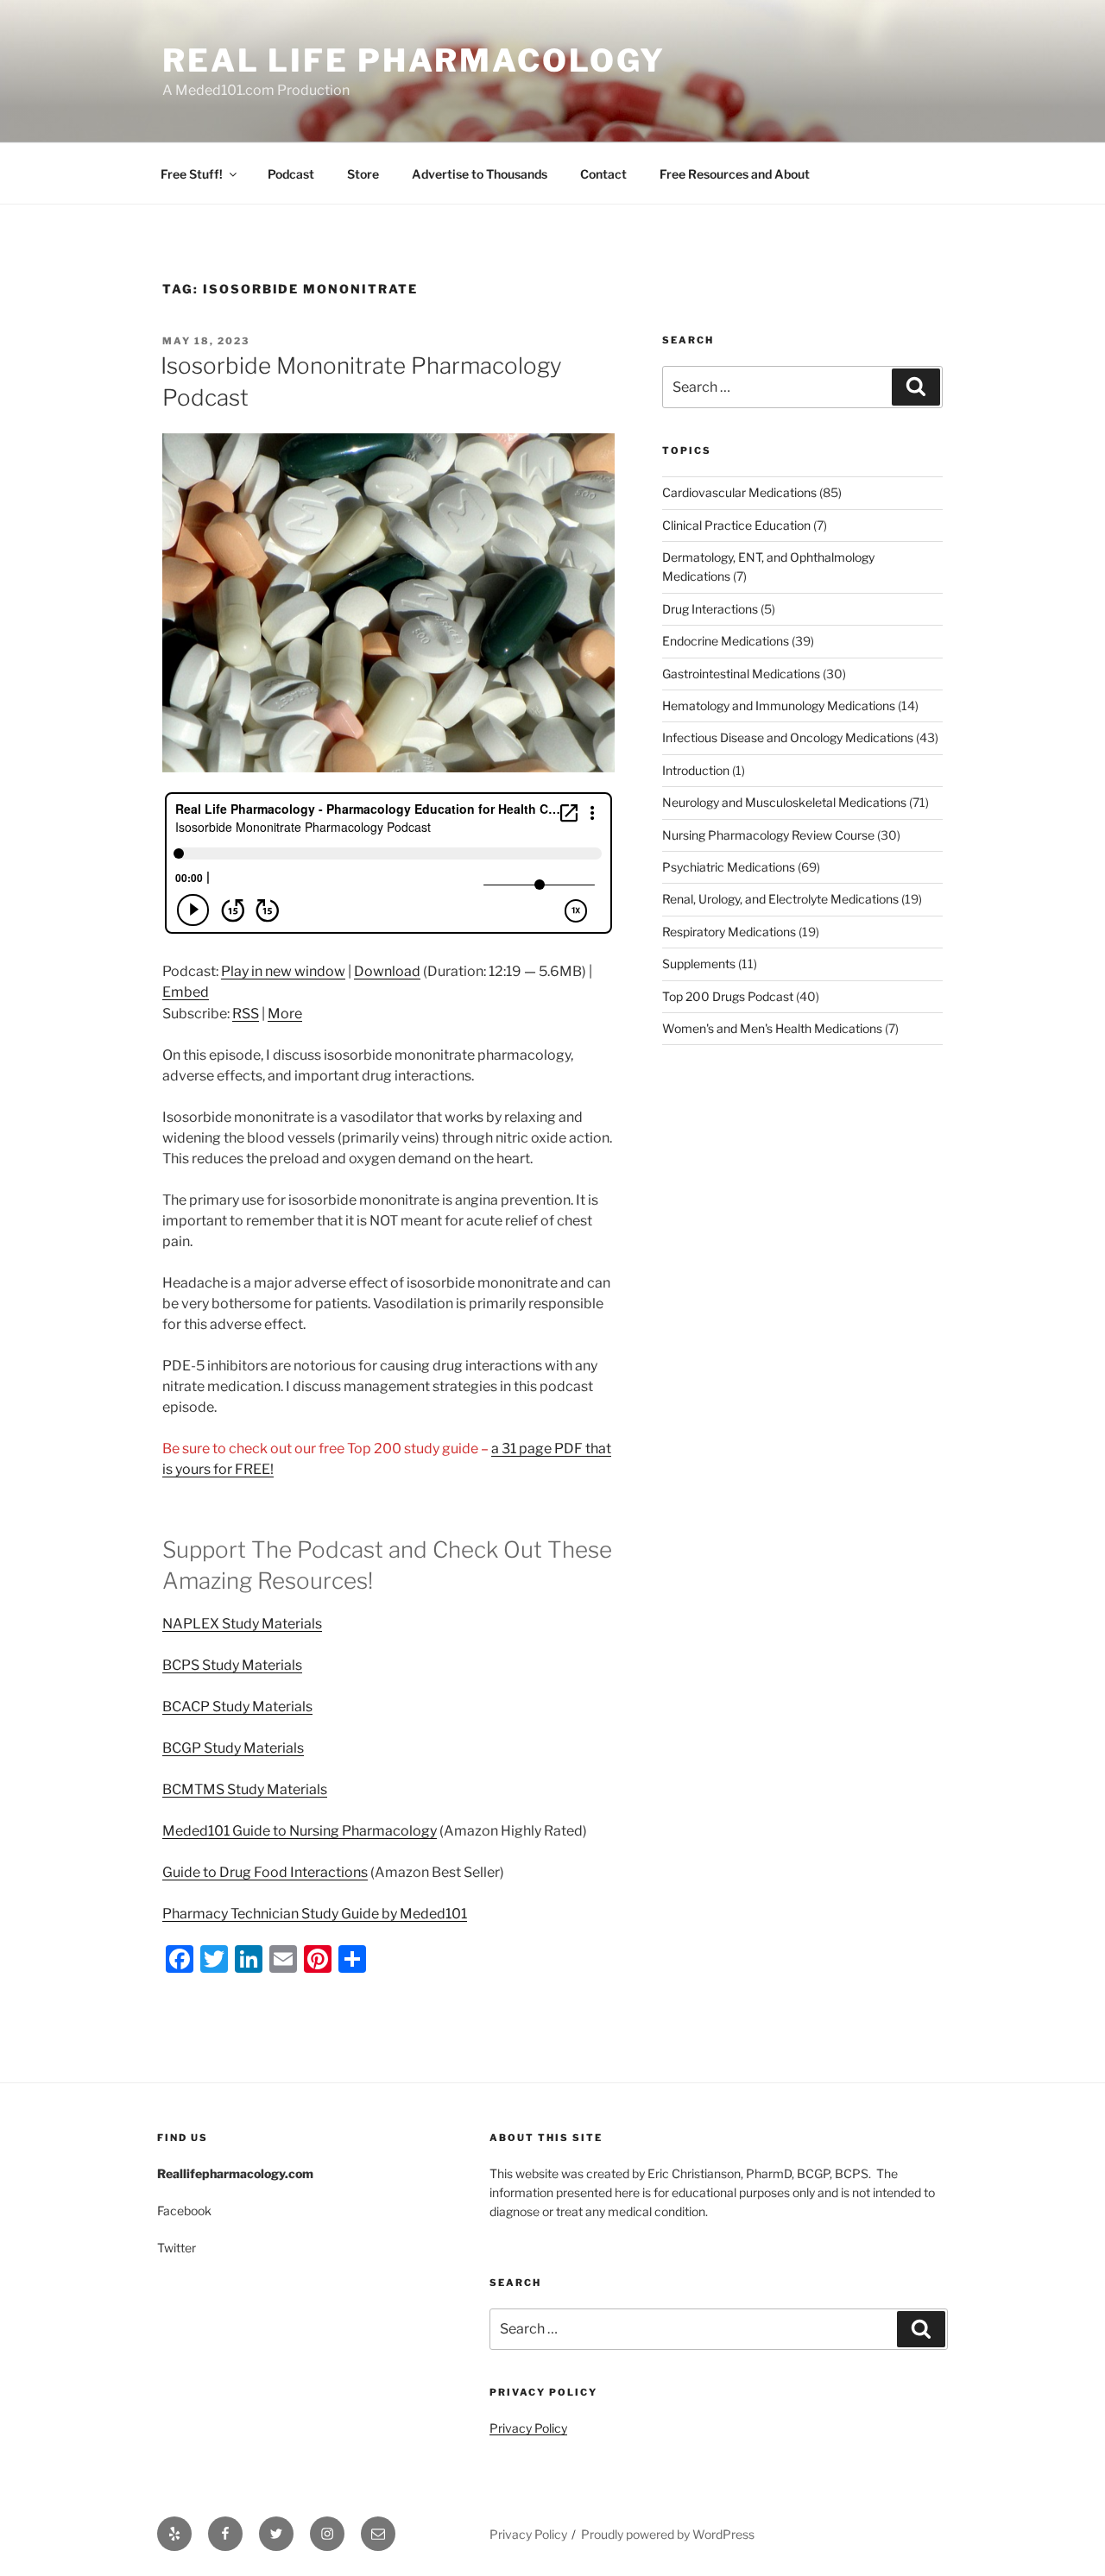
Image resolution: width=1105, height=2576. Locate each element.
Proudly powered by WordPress (668, 2534)
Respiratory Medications (729, 932)
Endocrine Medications (726, 641)
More (285, 1014)
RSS (246, 1014)
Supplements (699, 964)
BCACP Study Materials (237, 1707)
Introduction (696, 770)
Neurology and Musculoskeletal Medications (784, 802)
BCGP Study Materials (233, 1748)
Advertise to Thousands (480, 174)
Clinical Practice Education (736, 525)
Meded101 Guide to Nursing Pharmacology (300, 1831)
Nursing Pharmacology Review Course (768, 835)
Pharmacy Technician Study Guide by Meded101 (315, 1914)
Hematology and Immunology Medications (779, 705)
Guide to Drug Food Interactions (265, 1872)
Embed (186, 992)
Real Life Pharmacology (414, 60)
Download (387, 971)
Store (363, 174)
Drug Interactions (710, 609)
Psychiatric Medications (729, 867)
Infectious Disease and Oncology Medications (788, 737)
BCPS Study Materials (232, 1665)
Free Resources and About (735, 174)
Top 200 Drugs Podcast (728, 996)
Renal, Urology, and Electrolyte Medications (780, 899)
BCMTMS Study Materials (245, 1789)
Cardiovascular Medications (739, 492)
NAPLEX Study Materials (242, 1624)
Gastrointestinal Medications (741, 674)
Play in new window (283, 971)
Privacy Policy (528, 2428)
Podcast (291, 174)
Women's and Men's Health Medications (772, 1028)
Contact (603, 174)
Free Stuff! (192, 174)
